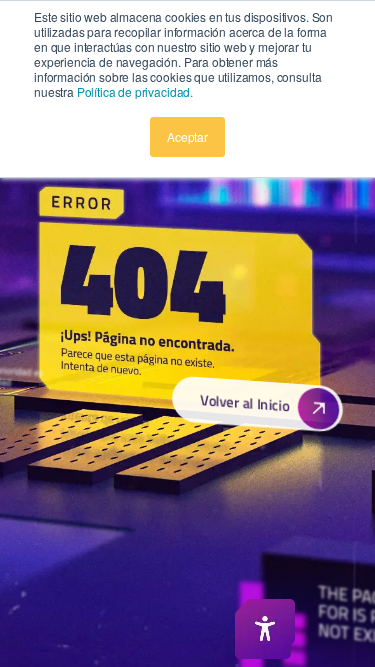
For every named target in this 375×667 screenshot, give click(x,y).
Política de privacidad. (135, 91)
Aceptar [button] (187, 136)
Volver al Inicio (243, 402)
